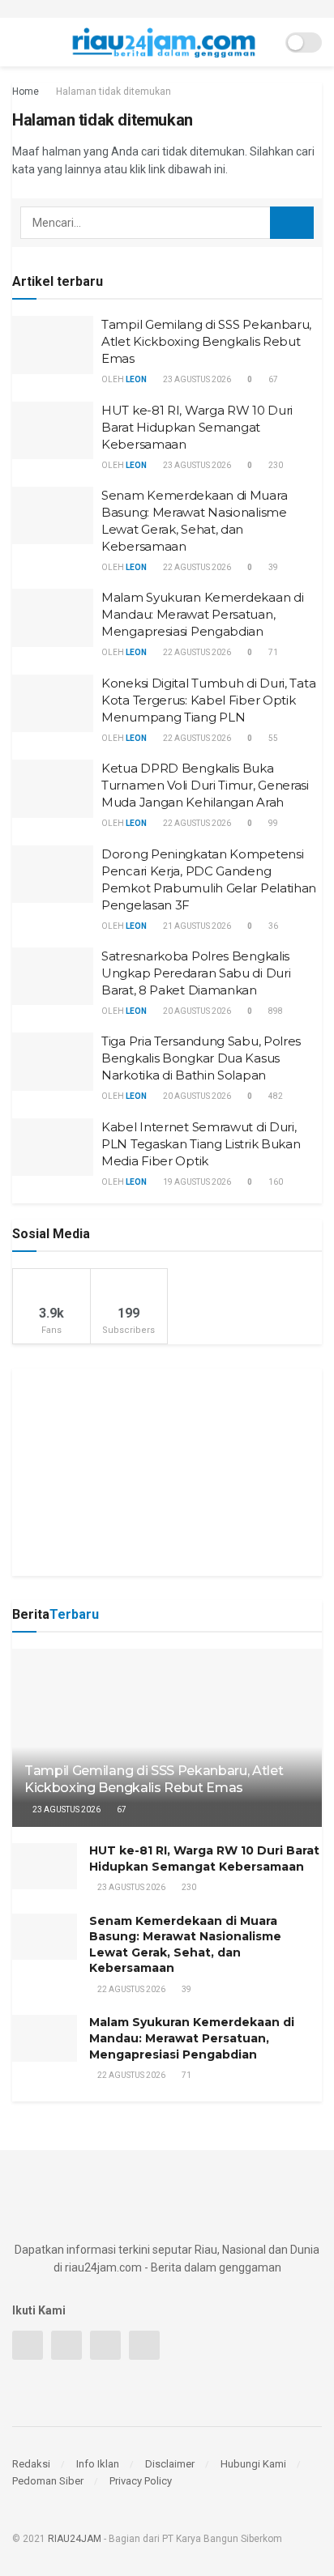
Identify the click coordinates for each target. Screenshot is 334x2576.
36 (272, 926)
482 (275, 1096)
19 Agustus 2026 (196, 1182)
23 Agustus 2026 (196, 379)
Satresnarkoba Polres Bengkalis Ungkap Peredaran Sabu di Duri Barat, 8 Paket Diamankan (196, 973)
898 (275, 1011)
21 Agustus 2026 (196, 926)
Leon (136, 379)
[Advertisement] (167, 1470)
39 (272, 567)
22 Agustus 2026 (196, 567)
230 (275, 465)
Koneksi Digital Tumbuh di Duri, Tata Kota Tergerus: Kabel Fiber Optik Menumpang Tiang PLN (208, 700)
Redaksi (31, 2464)
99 (272, 823)
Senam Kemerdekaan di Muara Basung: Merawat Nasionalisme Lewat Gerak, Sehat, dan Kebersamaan (185, 1945)
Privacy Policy (141, 2481)
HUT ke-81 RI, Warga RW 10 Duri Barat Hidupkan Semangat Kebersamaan (197, 427)
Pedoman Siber (48, 2481)
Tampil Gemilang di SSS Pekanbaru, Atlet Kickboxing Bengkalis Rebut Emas (206, 341)
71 (272, 652)
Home (26, 92)
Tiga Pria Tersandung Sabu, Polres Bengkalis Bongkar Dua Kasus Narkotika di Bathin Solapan (201, 1058)
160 (275, 1182)
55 (272, 738)
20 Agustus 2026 (196, 1011)
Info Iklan (98, 2464)
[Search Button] (292, 223)
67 (272, 379)
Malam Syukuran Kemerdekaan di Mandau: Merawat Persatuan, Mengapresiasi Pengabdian (202, 614)
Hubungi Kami (253, 2464)
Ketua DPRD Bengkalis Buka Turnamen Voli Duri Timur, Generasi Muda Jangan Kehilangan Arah (205, 785)
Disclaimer (170, 2464)
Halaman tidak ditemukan (113, 92)
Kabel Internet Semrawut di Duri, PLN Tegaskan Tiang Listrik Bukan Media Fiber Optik (201, 1144)
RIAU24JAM (75, 2539)
